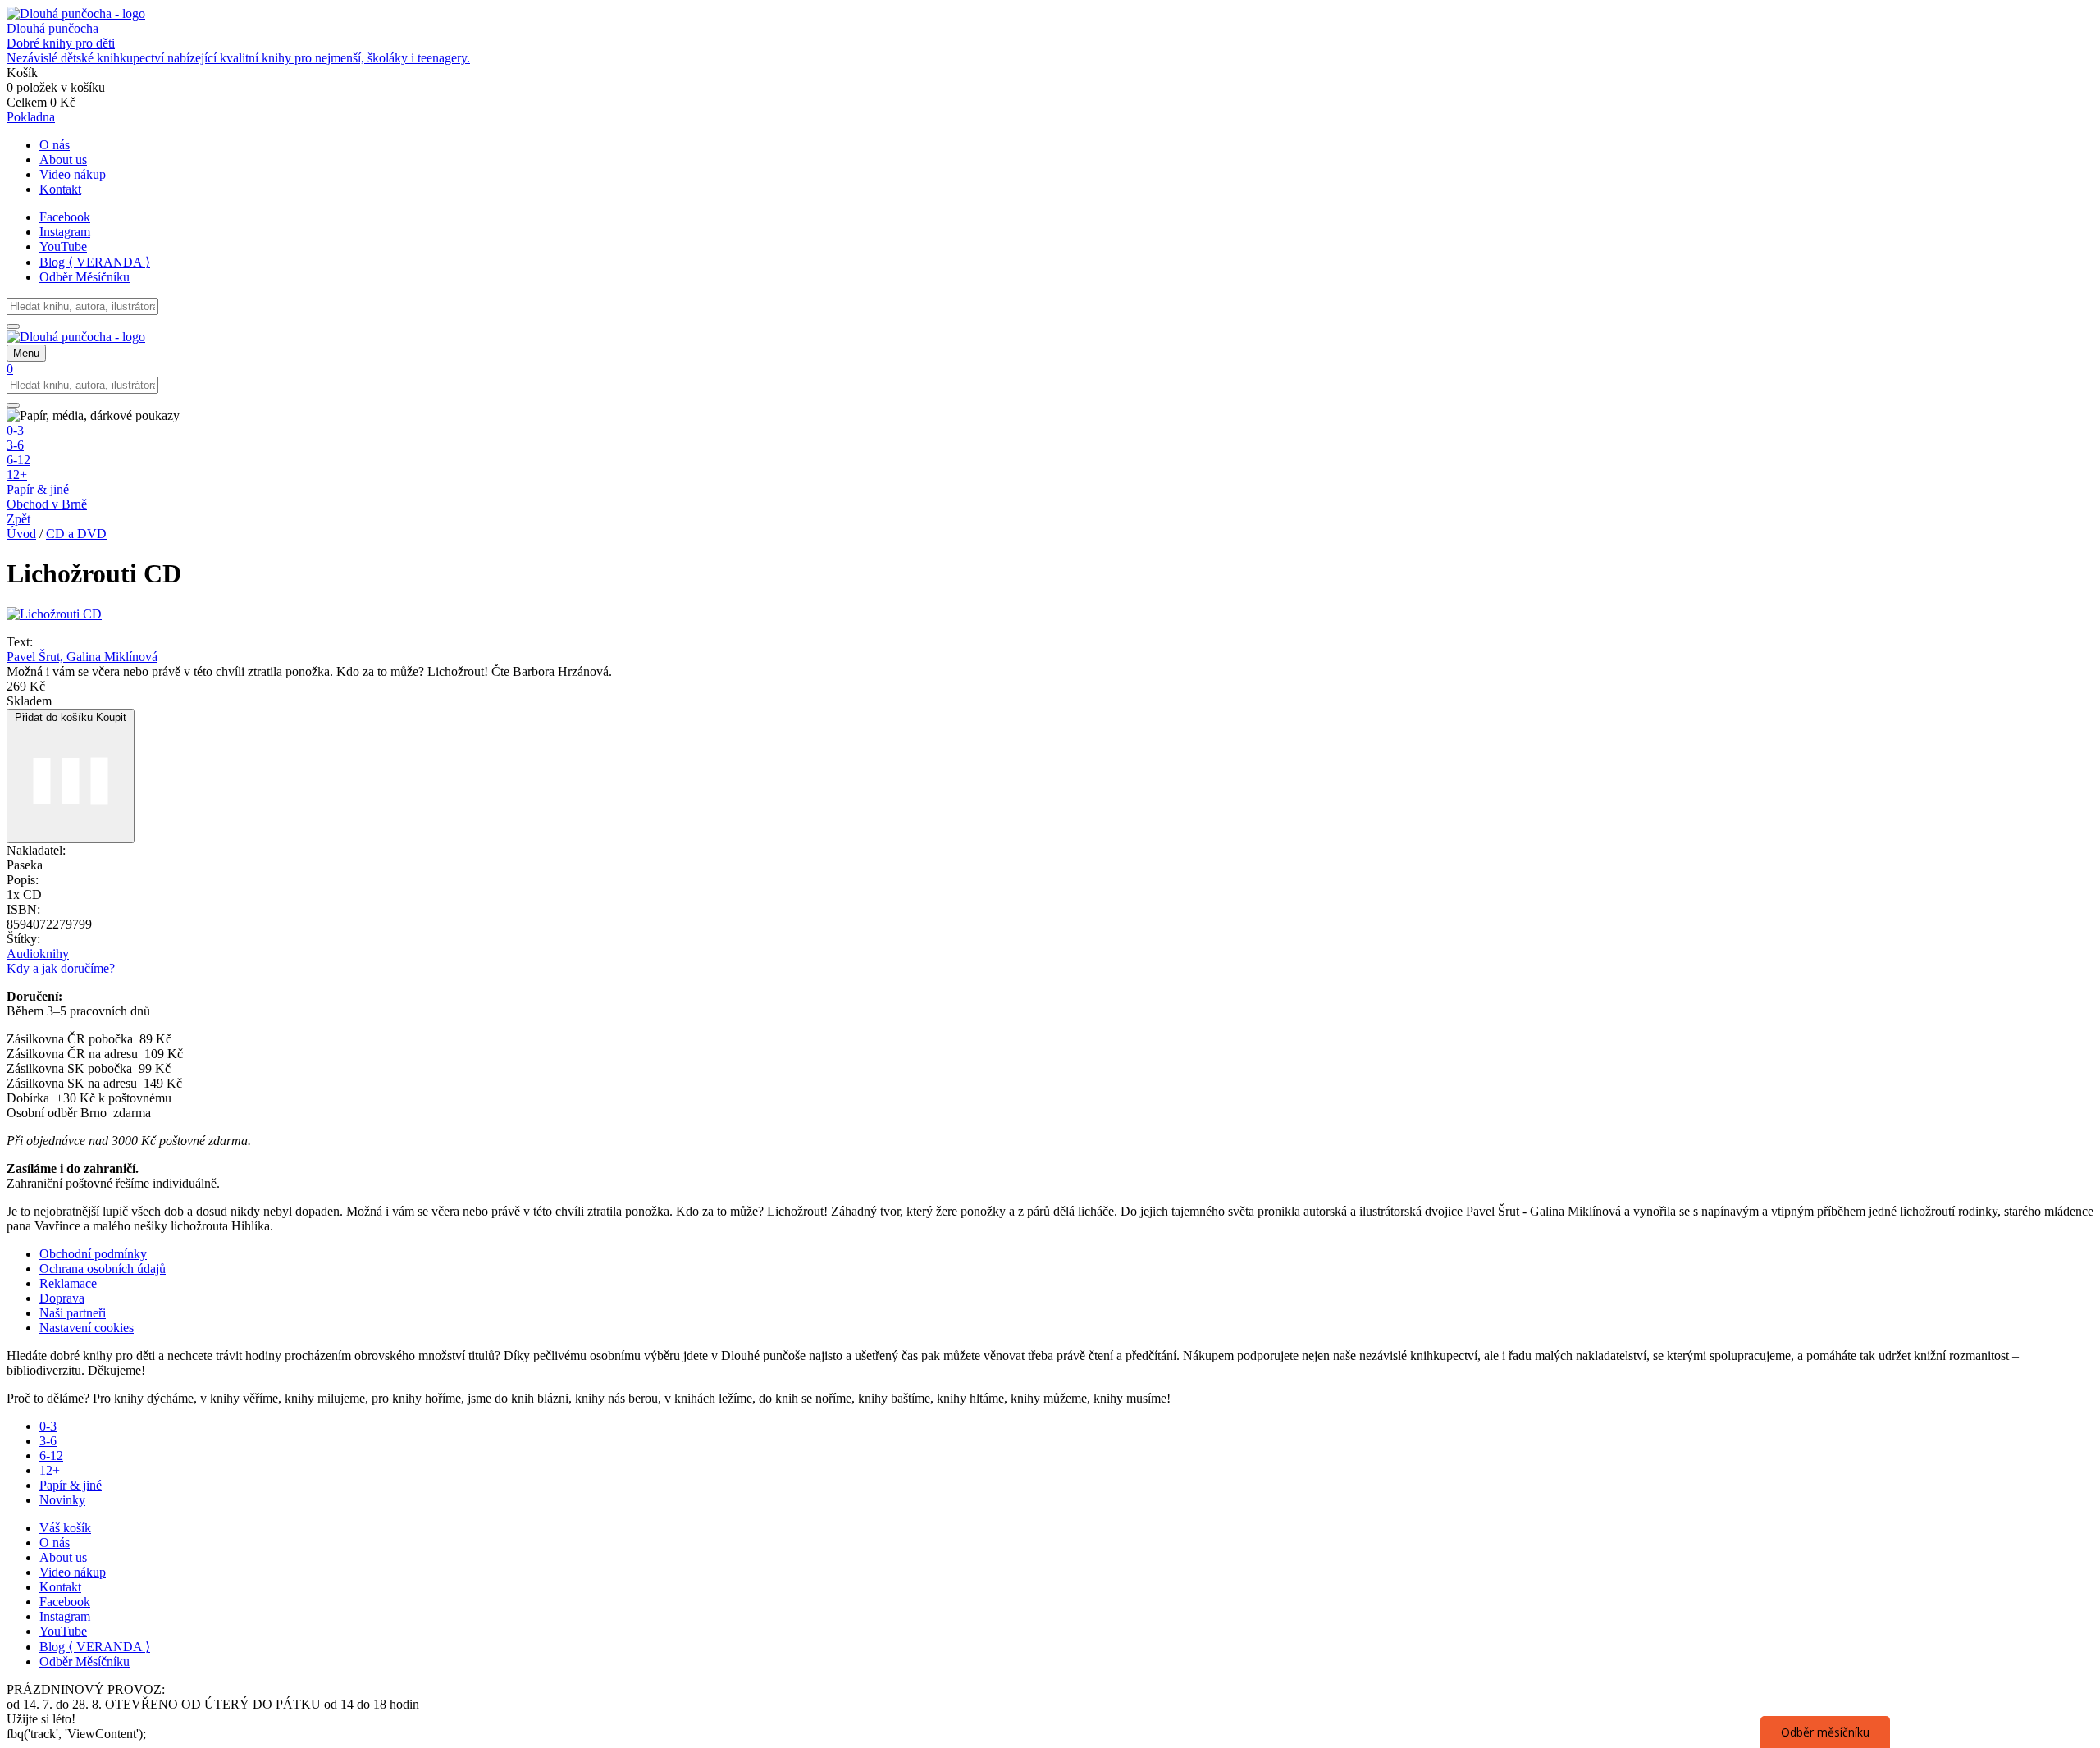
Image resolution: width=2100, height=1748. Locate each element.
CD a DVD (76, 534)
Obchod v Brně (47, 504)
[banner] (1050, 36)
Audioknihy (38, 954)
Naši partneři (73, 1313)
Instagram (65, 232)
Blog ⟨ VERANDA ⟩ (95, 262)
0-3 (15, 430)
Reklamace (68, 1283)
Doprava (62, 1298)
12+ (17, 475)
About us (63, 160)
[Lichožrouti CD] (54, 614)
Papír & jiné (38, 489)
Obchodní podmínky (93, 1254)
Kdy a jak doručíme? (61, 968)
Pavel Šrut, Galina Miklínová (82, 657)
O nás (55, 145)
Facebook (65, 217)
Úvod (21, 534)
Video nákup (73, 174)
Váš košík (65, 1528)
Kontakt (60, 189)
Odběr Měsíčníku (84, 277)
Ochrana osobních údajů (103, 1269)
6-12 (18, 460)
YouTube (63, 246)
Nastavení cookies (87, 1328)
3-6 (15, 445)
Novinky (62, 1500)
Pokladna (31, 117)
